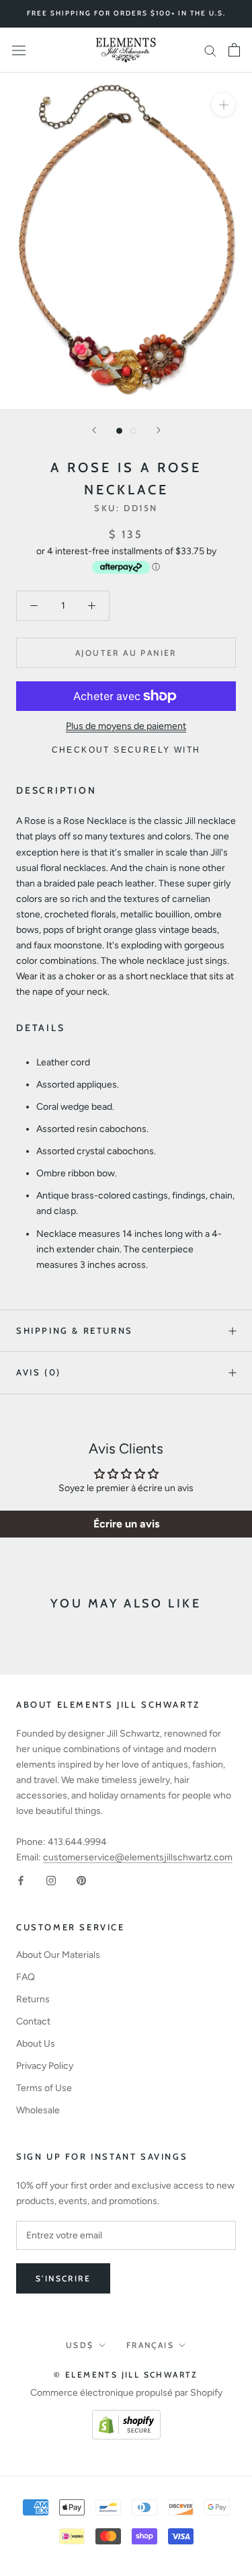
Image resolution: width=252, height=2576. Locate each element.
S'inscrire (63, 2278)
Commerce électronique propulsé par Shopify (126, 2393)
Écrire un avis (126, 1524)
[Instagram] (51, 1880)
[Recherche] (210, 50)
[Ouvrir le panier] (234, 50)
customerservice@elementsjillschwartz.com (138, 1857)
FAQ (26, 1977)
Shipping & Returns (75, 1330)
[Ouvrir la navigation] (19, 50)
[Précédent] (94, 430)
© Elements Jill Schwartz (126, 2375)
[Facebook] (21, 1880)
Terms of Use (44, 2088)
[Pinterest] (81, 1880)
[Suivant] (159, 430)
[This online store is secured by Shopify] (126, 2418)
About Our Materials (58, 1955)
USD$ (80, 2345)
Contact (33, 2021)
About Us (36, 2044)
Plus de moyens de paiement (126, 726)
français (150, 2345)
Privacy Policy (45, 2066)
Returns (33, 1999)
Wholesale (38, 2110)
